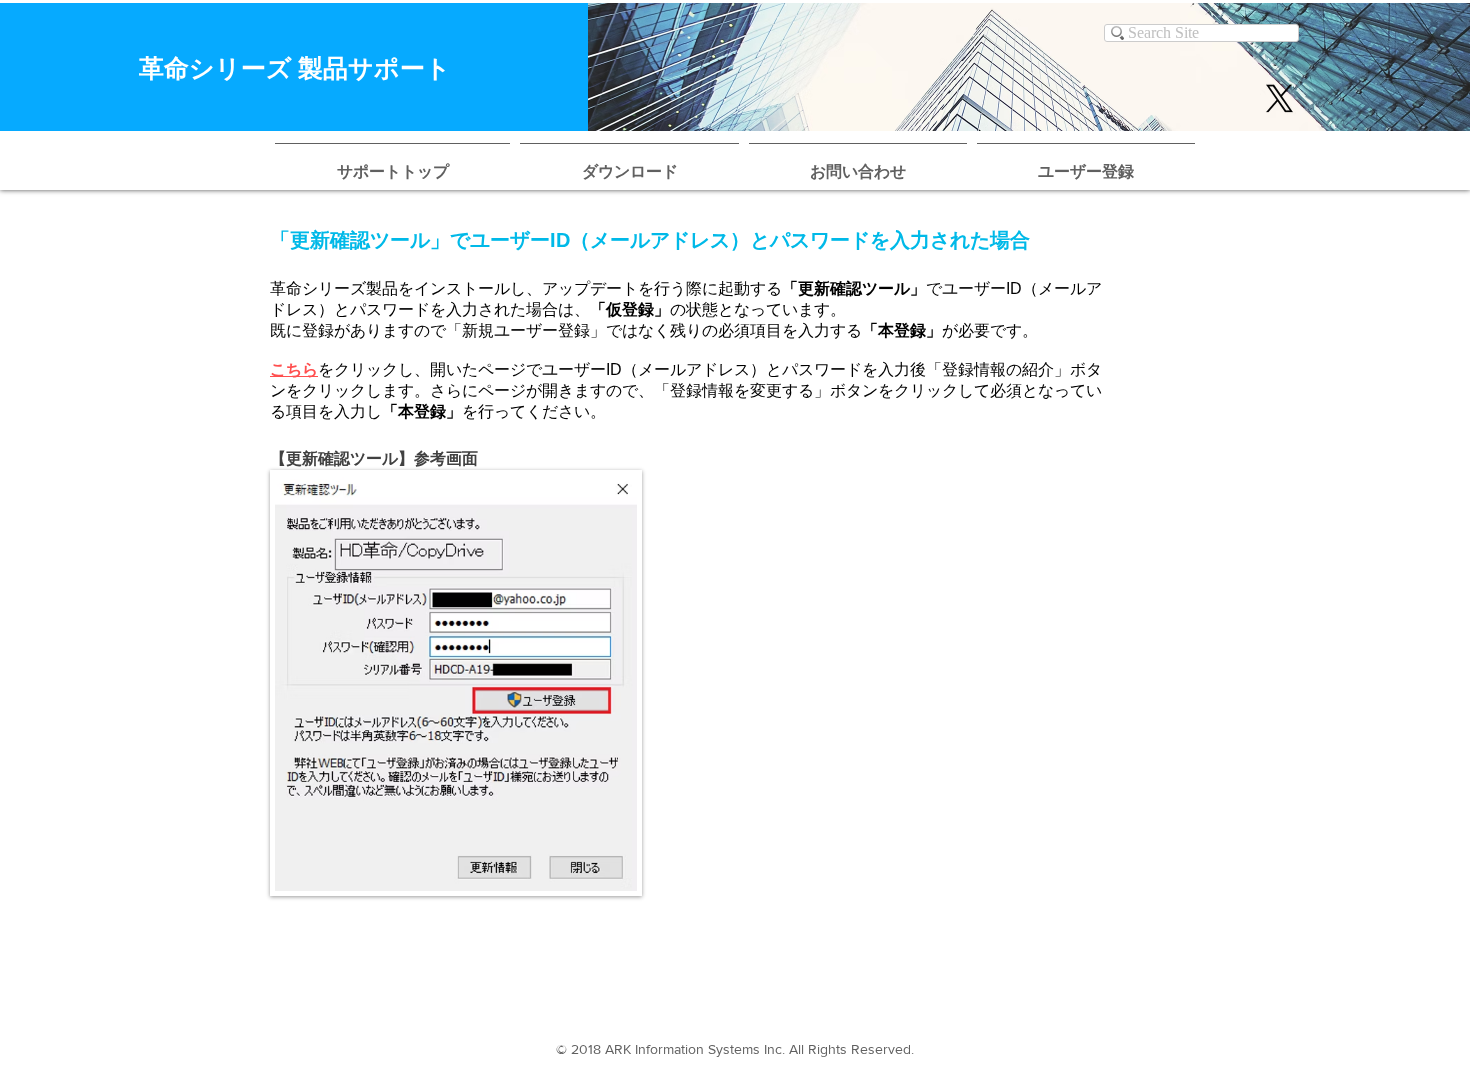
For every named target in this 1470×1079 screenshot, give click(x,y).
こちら (294, 369)
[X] (1279, 98)
